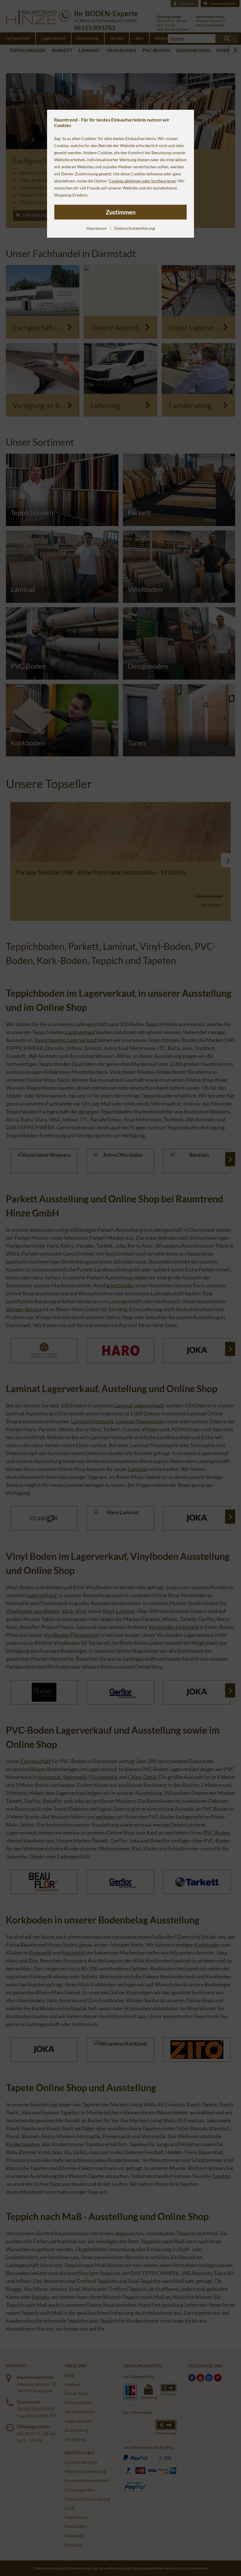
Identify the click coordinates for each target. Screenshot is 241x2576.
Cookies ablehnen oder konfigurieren (142, 181)
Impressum (97, 228)
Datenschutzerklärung (135, 228)
